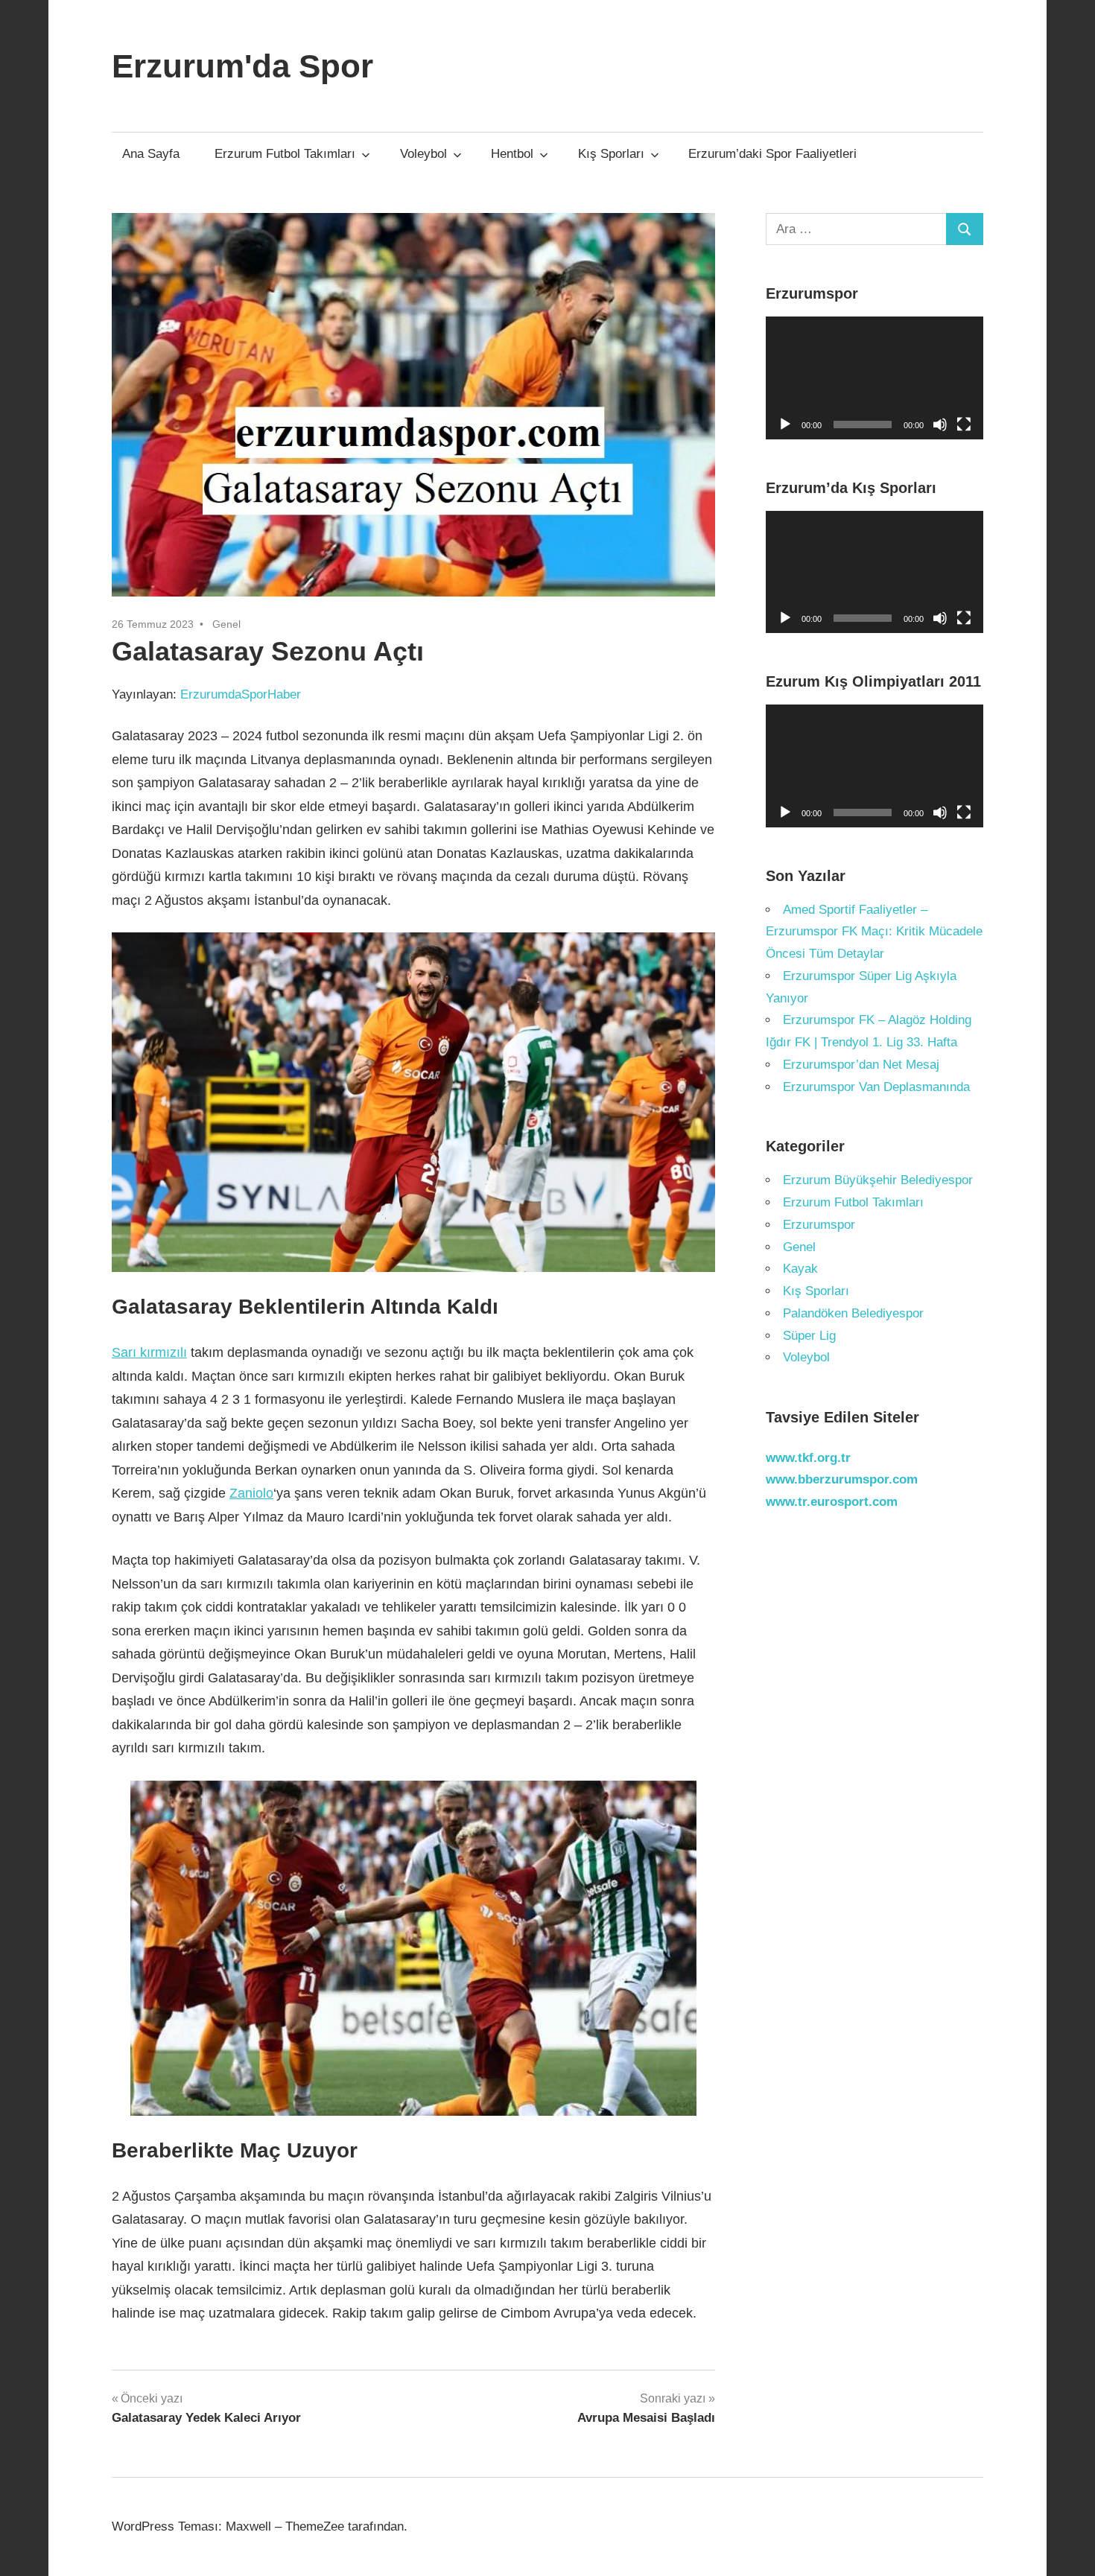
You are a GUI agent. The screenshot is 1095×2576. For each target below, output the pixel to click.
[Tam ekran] (964, 424)
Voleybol (423, 154)
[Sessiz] (940, 424)
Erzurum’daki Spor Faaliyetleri (772, 154)
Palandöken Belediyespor (853, 1313)
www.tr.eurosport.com (832, 1502)
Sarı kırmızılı (149, 1352)
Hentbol (512, 154)
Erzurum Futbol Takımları (285, 154)
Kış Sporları (611, 154)
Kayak (800, 1269)
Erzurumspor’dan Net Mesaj (861, 1065)
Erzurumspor (819, 1225)
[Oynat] (785, 424)
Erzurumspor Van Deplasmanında (876, 1087)
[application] (875, 378)
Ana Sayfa (151, 154)
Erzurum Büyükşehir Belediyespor (878, 1180)
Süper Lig (809, 1336)
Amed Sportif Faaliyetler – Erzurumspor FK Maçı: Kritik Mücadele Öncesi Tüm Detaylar (874, 932)
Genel (226, 624)
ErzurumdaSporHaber (241, 694)
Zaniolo (251, 1493)
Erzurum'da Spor (242, 66)
